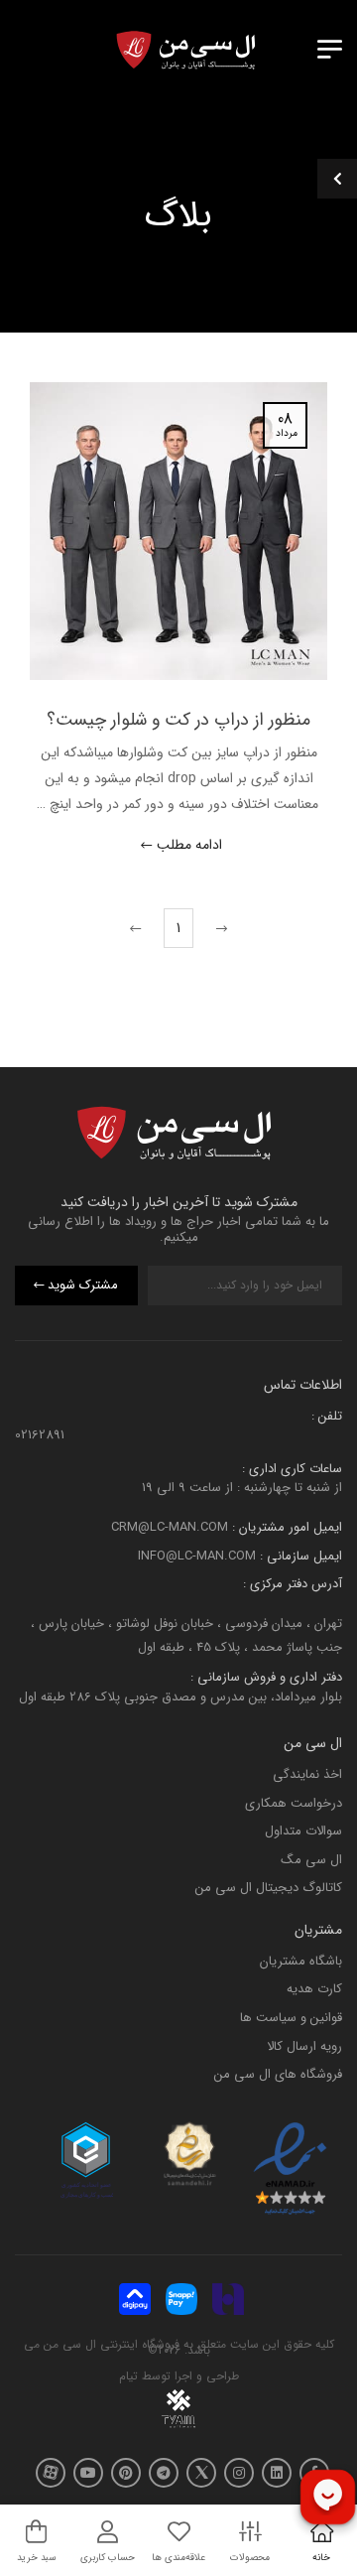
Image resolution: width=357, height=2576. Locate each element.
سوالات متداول (303, 1832)
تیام (128, 2377)
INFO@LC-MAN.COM (197, 1556)
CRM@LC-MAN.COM (170, 1528)
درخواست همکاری (294, 1803)
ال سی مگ (311, 1860)
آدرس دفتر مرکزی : (293, 1585)
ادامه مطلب (189, 846)
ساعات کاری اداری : (292, 1469)
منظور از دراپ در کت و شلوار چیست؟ (178, 720)
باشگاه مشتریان (301, 1961)
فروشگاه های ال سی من (278, 2075)
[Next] (138, 928)
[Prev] (219, 928)
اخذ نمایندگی (307, 1774)
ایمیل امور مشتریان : (285, 1528)
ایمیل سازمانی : (299, 1556)
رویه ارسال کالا (304, 2046)
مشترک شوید (83, 1286)
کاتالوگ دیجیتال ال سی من (269, 1889)
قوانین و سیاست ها (291, 2018)
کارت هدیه (314, 1990)
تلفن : (327, 1416)
